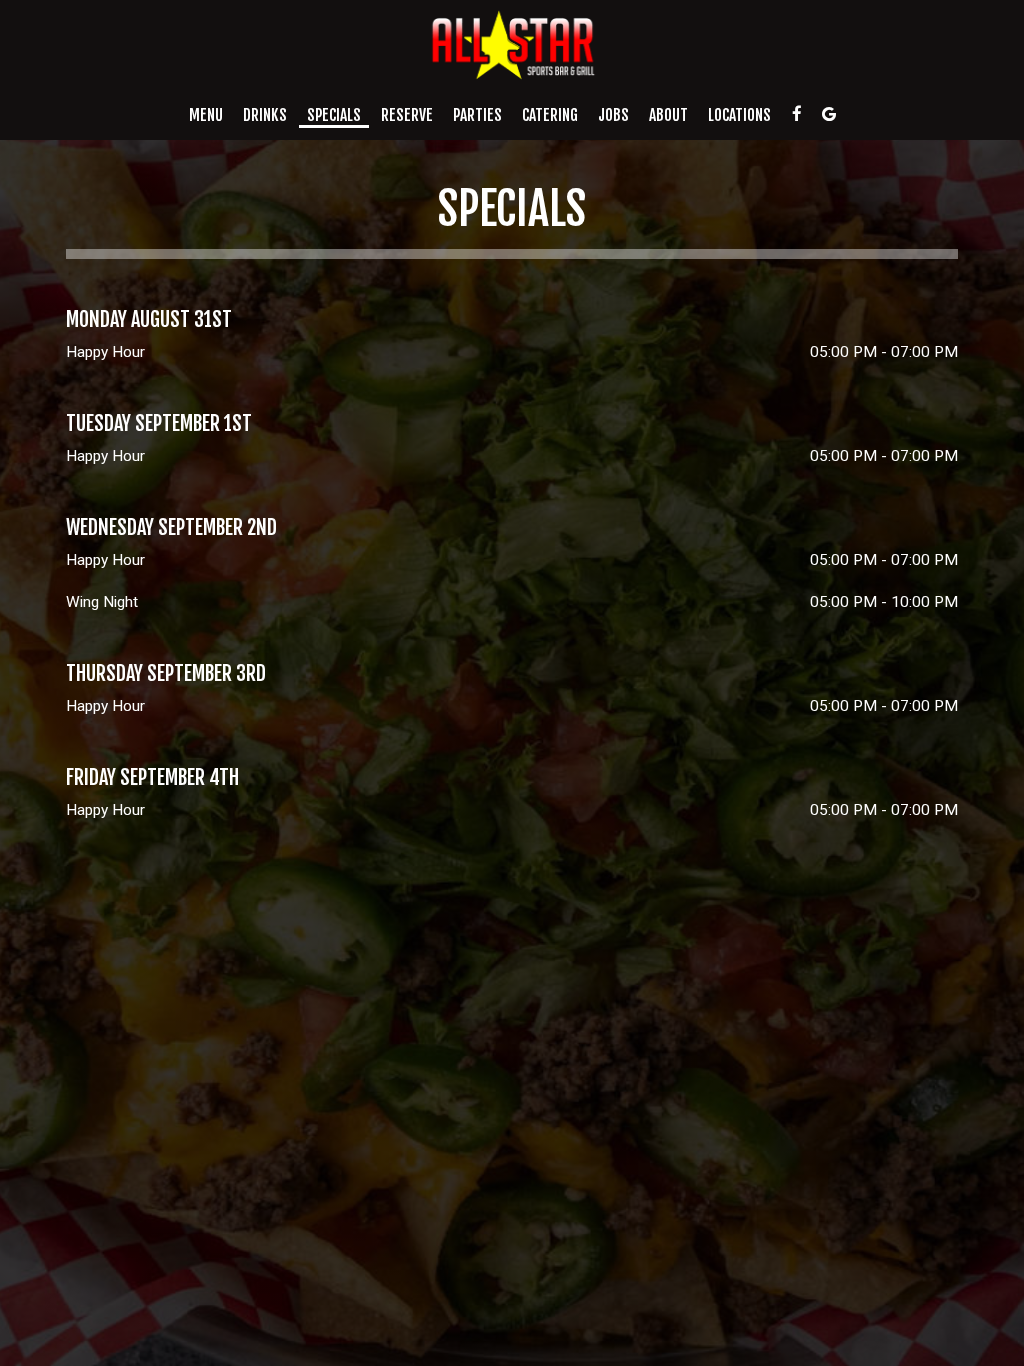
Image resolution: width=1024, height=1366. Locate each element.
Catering (550, 115)
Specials (334, 115)
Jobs (613, 115)
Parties (477, 115)
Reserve (407, 115)
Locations (739, 115)
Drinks (265, 115)
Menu (206, 115)
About (668, 115)
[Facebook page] (797, 114)
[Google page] (829, 114)
